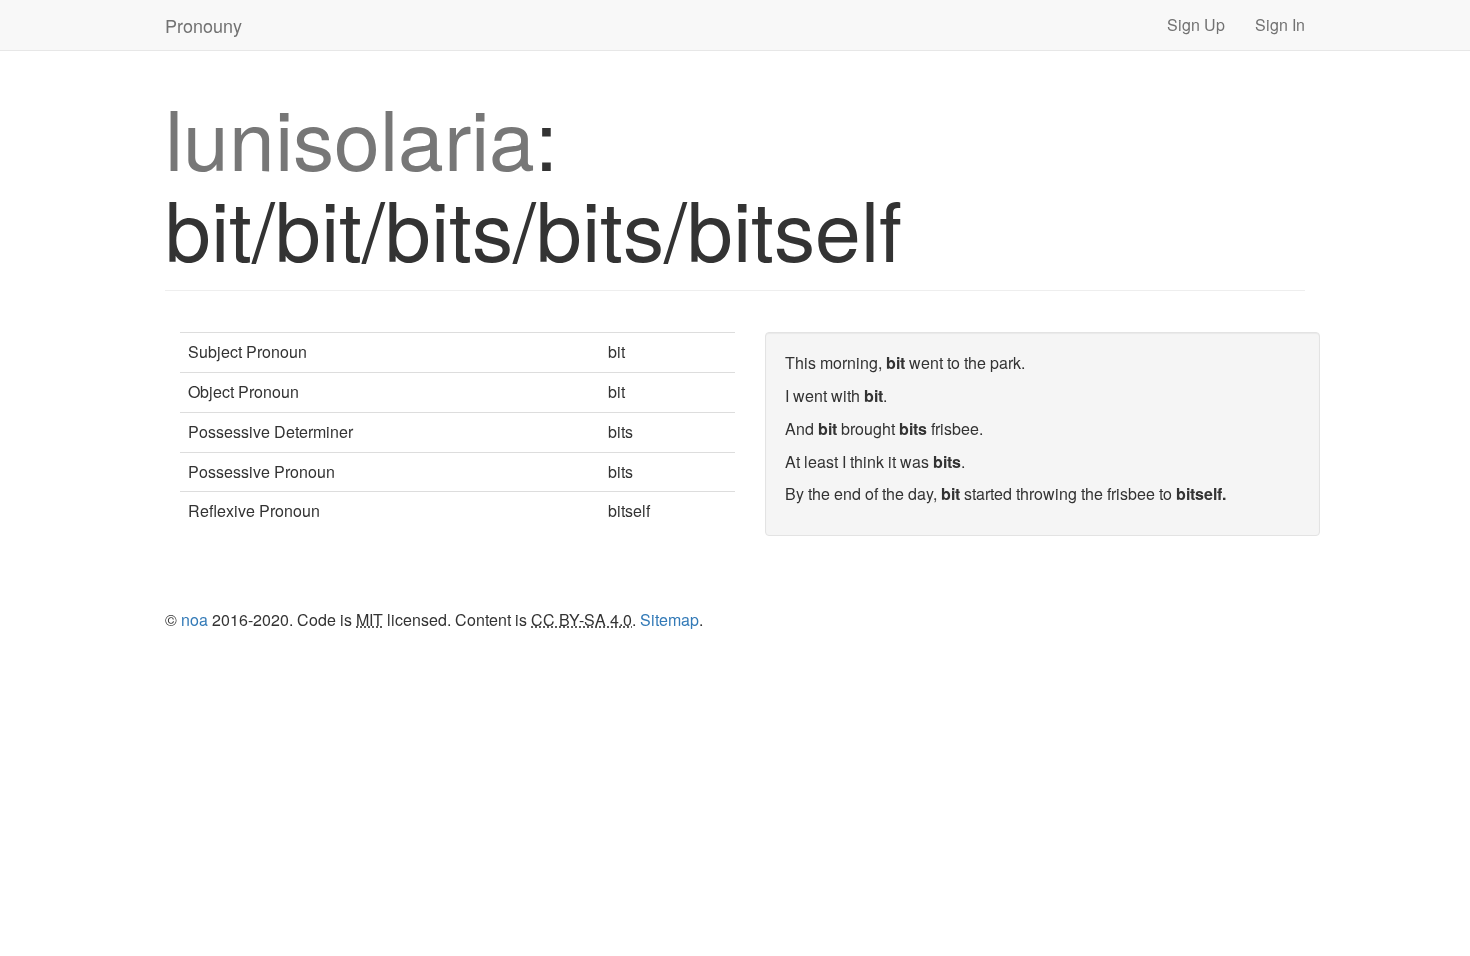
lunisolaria (350, 135)
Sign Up (1196, 24)
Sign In (1280, 24)
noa (194, 619)
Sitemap (669, 619)
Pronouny (203, 25)
